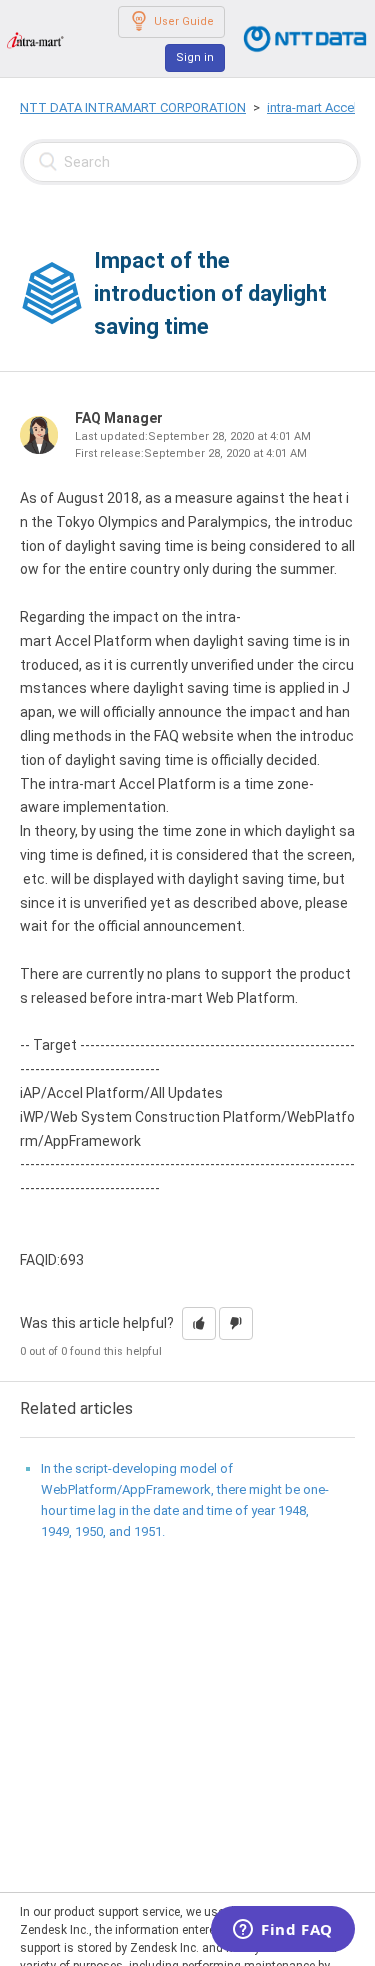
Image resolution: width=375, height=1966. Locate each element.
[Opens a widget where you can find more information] (283, 1931)
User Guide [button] (184, 21)
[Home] (35, 39)
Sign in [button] (195, 57)
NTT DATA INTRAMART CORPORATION (133, 107)
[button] (199, 1323)
